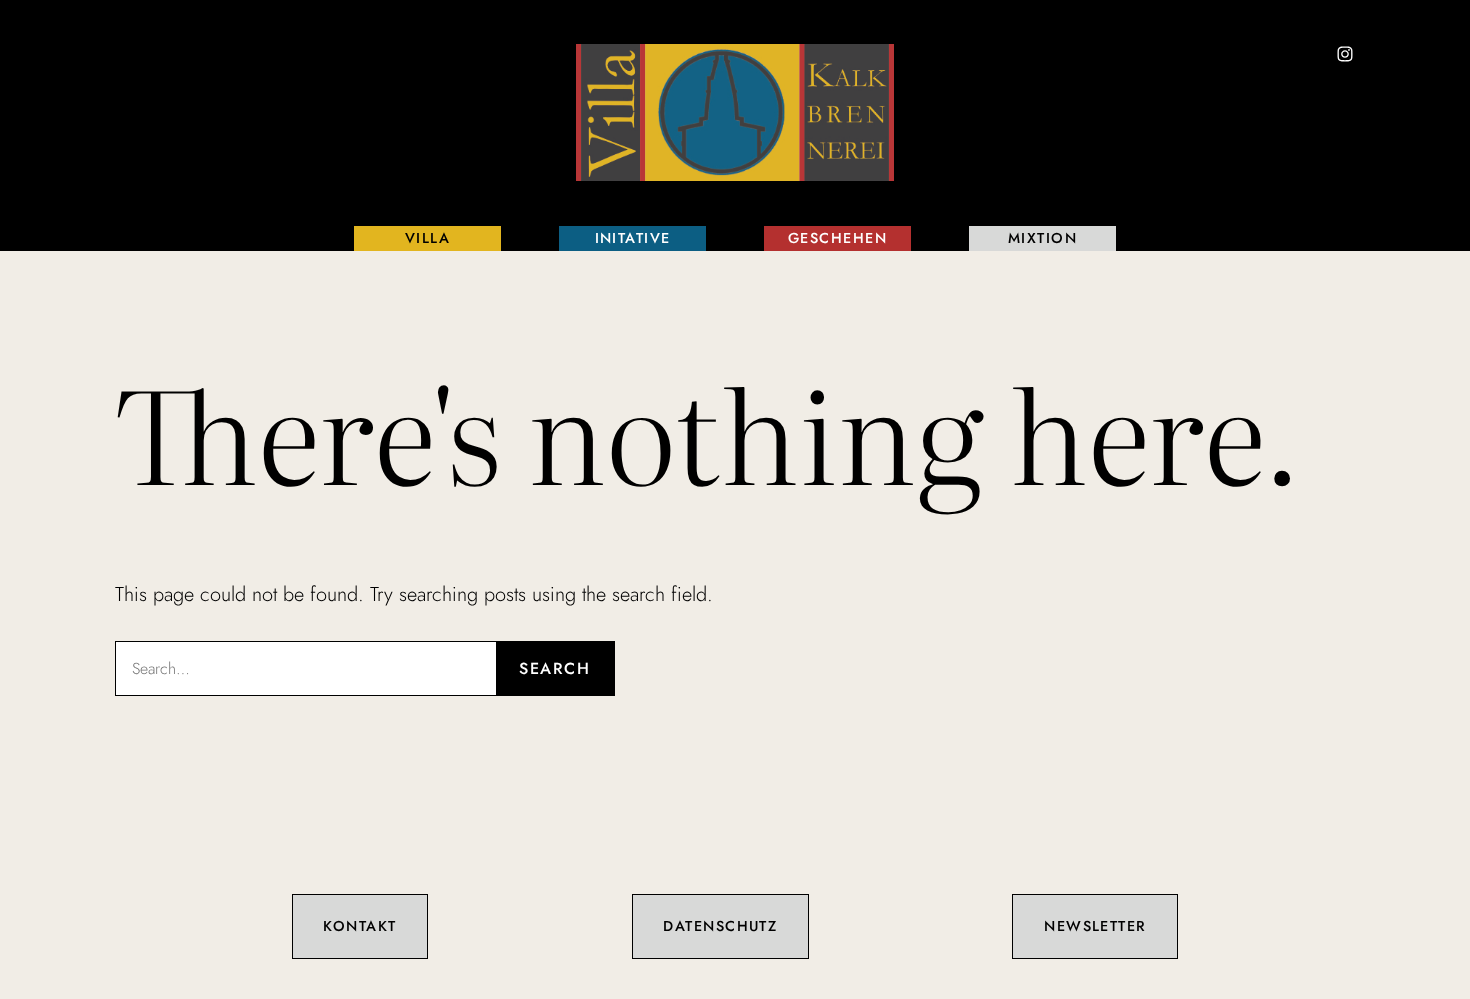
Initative (633, 238)
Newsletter (1095, 926)
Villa (427, 238)
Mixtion (1042, 238)
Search (555, 668)
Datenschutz (720, 926)
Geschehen (837, 238)
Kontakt (359, 926)
